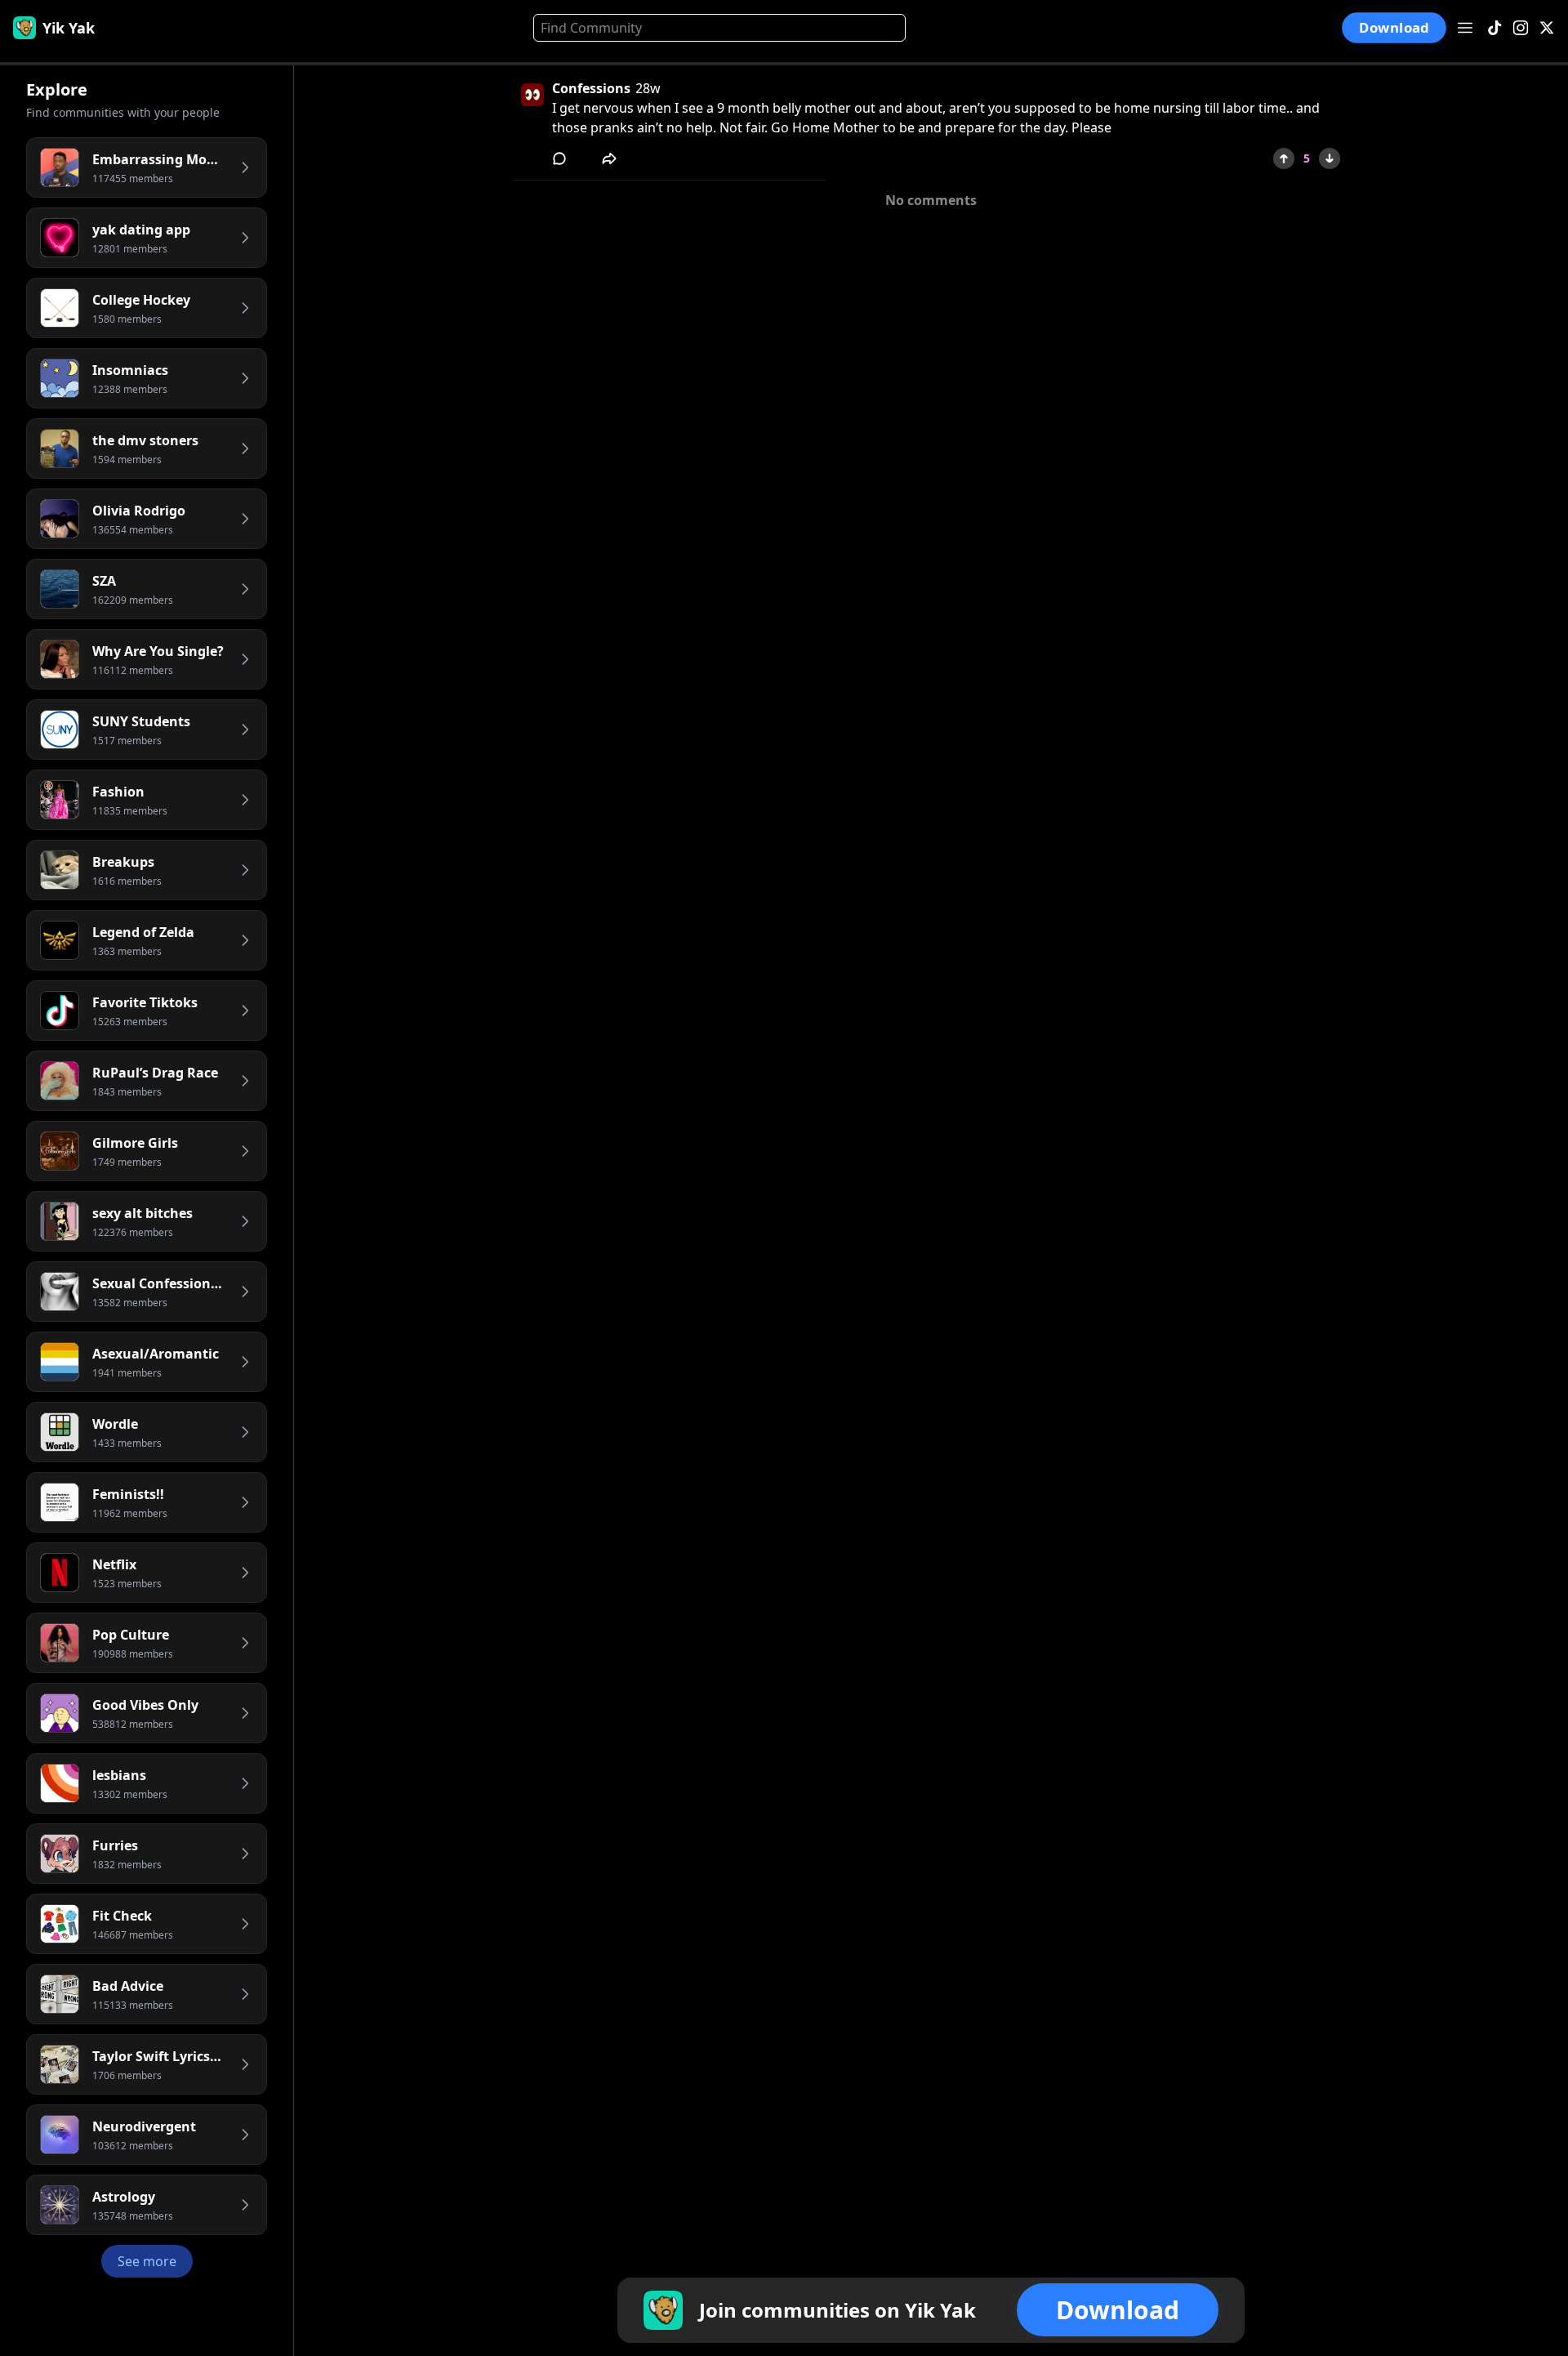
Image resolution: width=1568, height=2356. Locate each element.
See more (147, 2261)
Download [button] (1394, 28)
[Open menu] (1465, 28)
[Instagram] (1521, 28)
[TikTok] (1494, 28)
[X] (1547, 28)
